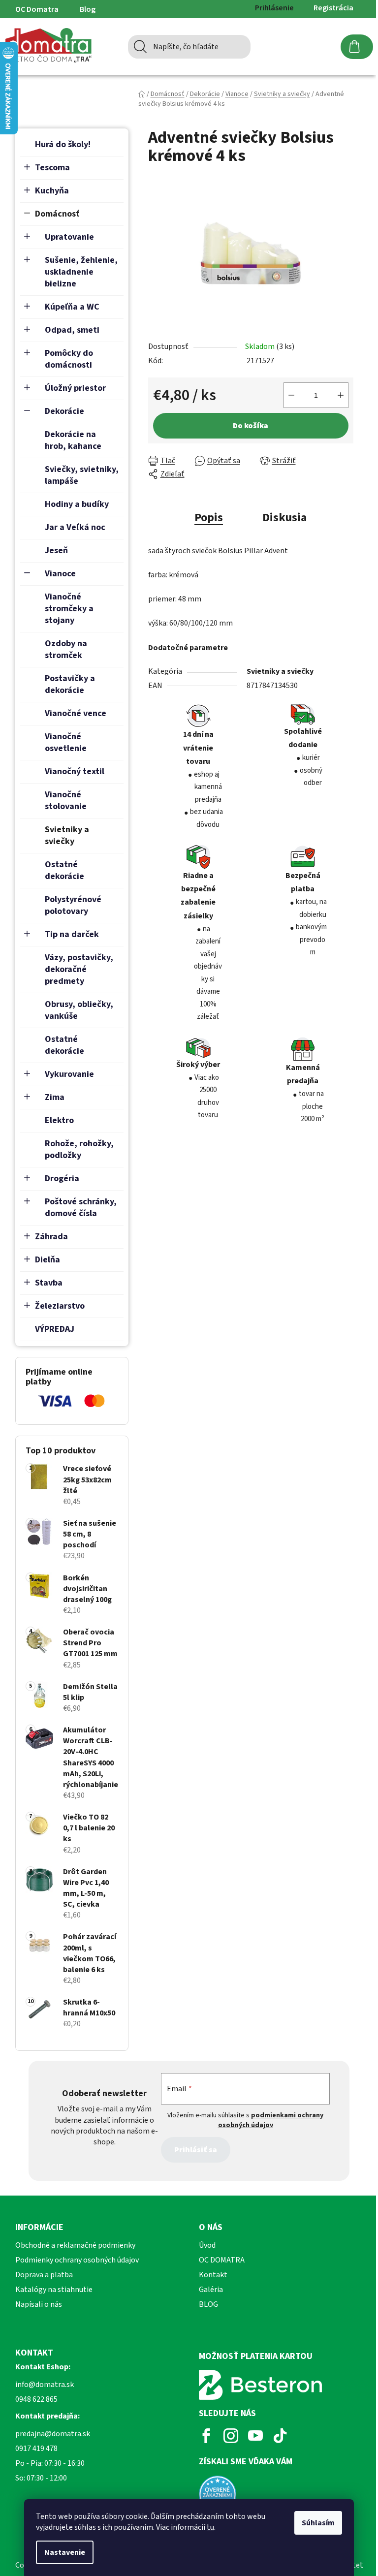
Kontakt (213, 2275)
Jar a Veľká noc (75, 527)
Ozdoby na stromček (66, 649)
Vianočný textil (75, 771)
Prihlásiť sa (196, 2150)
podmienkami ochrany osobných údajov (271, 2120)
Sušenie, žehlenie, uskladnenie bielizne (81, 272)
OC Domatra (37, 9)
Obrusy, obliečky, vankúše (79, 1010)
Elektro (59, 1120)
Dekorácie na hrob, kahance (73, 440)
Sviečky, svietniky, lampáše (82, 475)
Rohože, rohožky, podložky (79, 1149)
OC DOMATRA (222, 2260)
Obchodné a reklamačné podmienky (75, 2245)
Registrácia (333, 8)
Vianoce (60, 574)
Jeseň (56, 550)
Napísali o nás (39, 2304)
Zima (55, 1097)
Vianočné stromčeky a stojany (69, 609)
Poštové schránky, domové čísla (81, 1208)
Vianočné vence (76, 713)
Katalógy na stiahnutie (54, 2290)
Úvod (207, 2245)
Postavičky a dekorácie (70, 684)
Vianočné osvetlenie (66, 742)
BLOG (208, 2304)
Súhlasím (318, 2523)
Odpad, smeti (72, 330)
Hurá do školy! (63, 144)
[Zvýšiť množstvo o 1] (341, 395)
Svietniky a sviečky (67, 835)
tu (210, 2527)
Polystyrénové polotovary (73, 905)
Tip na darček (72, 934)
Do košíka (251, 426)
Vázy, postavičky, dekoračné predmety (79, 969)
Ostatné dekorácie (64, 870)
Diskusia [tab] (284, 518)
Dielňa (47, 1260)
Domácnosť (57, 214)
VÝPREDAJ (55, 1329)
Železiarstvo (60, 1306)
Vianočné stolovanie (66, 801)
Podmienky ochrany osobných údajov (77, 2260)
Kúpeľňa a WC (72, 307)
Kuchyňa (52, 191)
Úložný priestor (75, 388)
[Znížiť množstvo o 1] (291, 395)
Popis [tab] (209, 518)
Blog (88, 9)
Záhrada (51, 1237)
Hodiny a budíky (77, 504)
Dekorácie (64, 411)
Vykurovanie (69, 1074)
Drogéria (62, 1178)
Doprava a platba (44, 2275)
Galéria (211, 2290)
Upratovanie (69, 237)
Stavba (49, 1283)
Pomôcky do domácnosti (69, 359)
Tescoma (52, 168)
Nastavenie (65, 2552)
